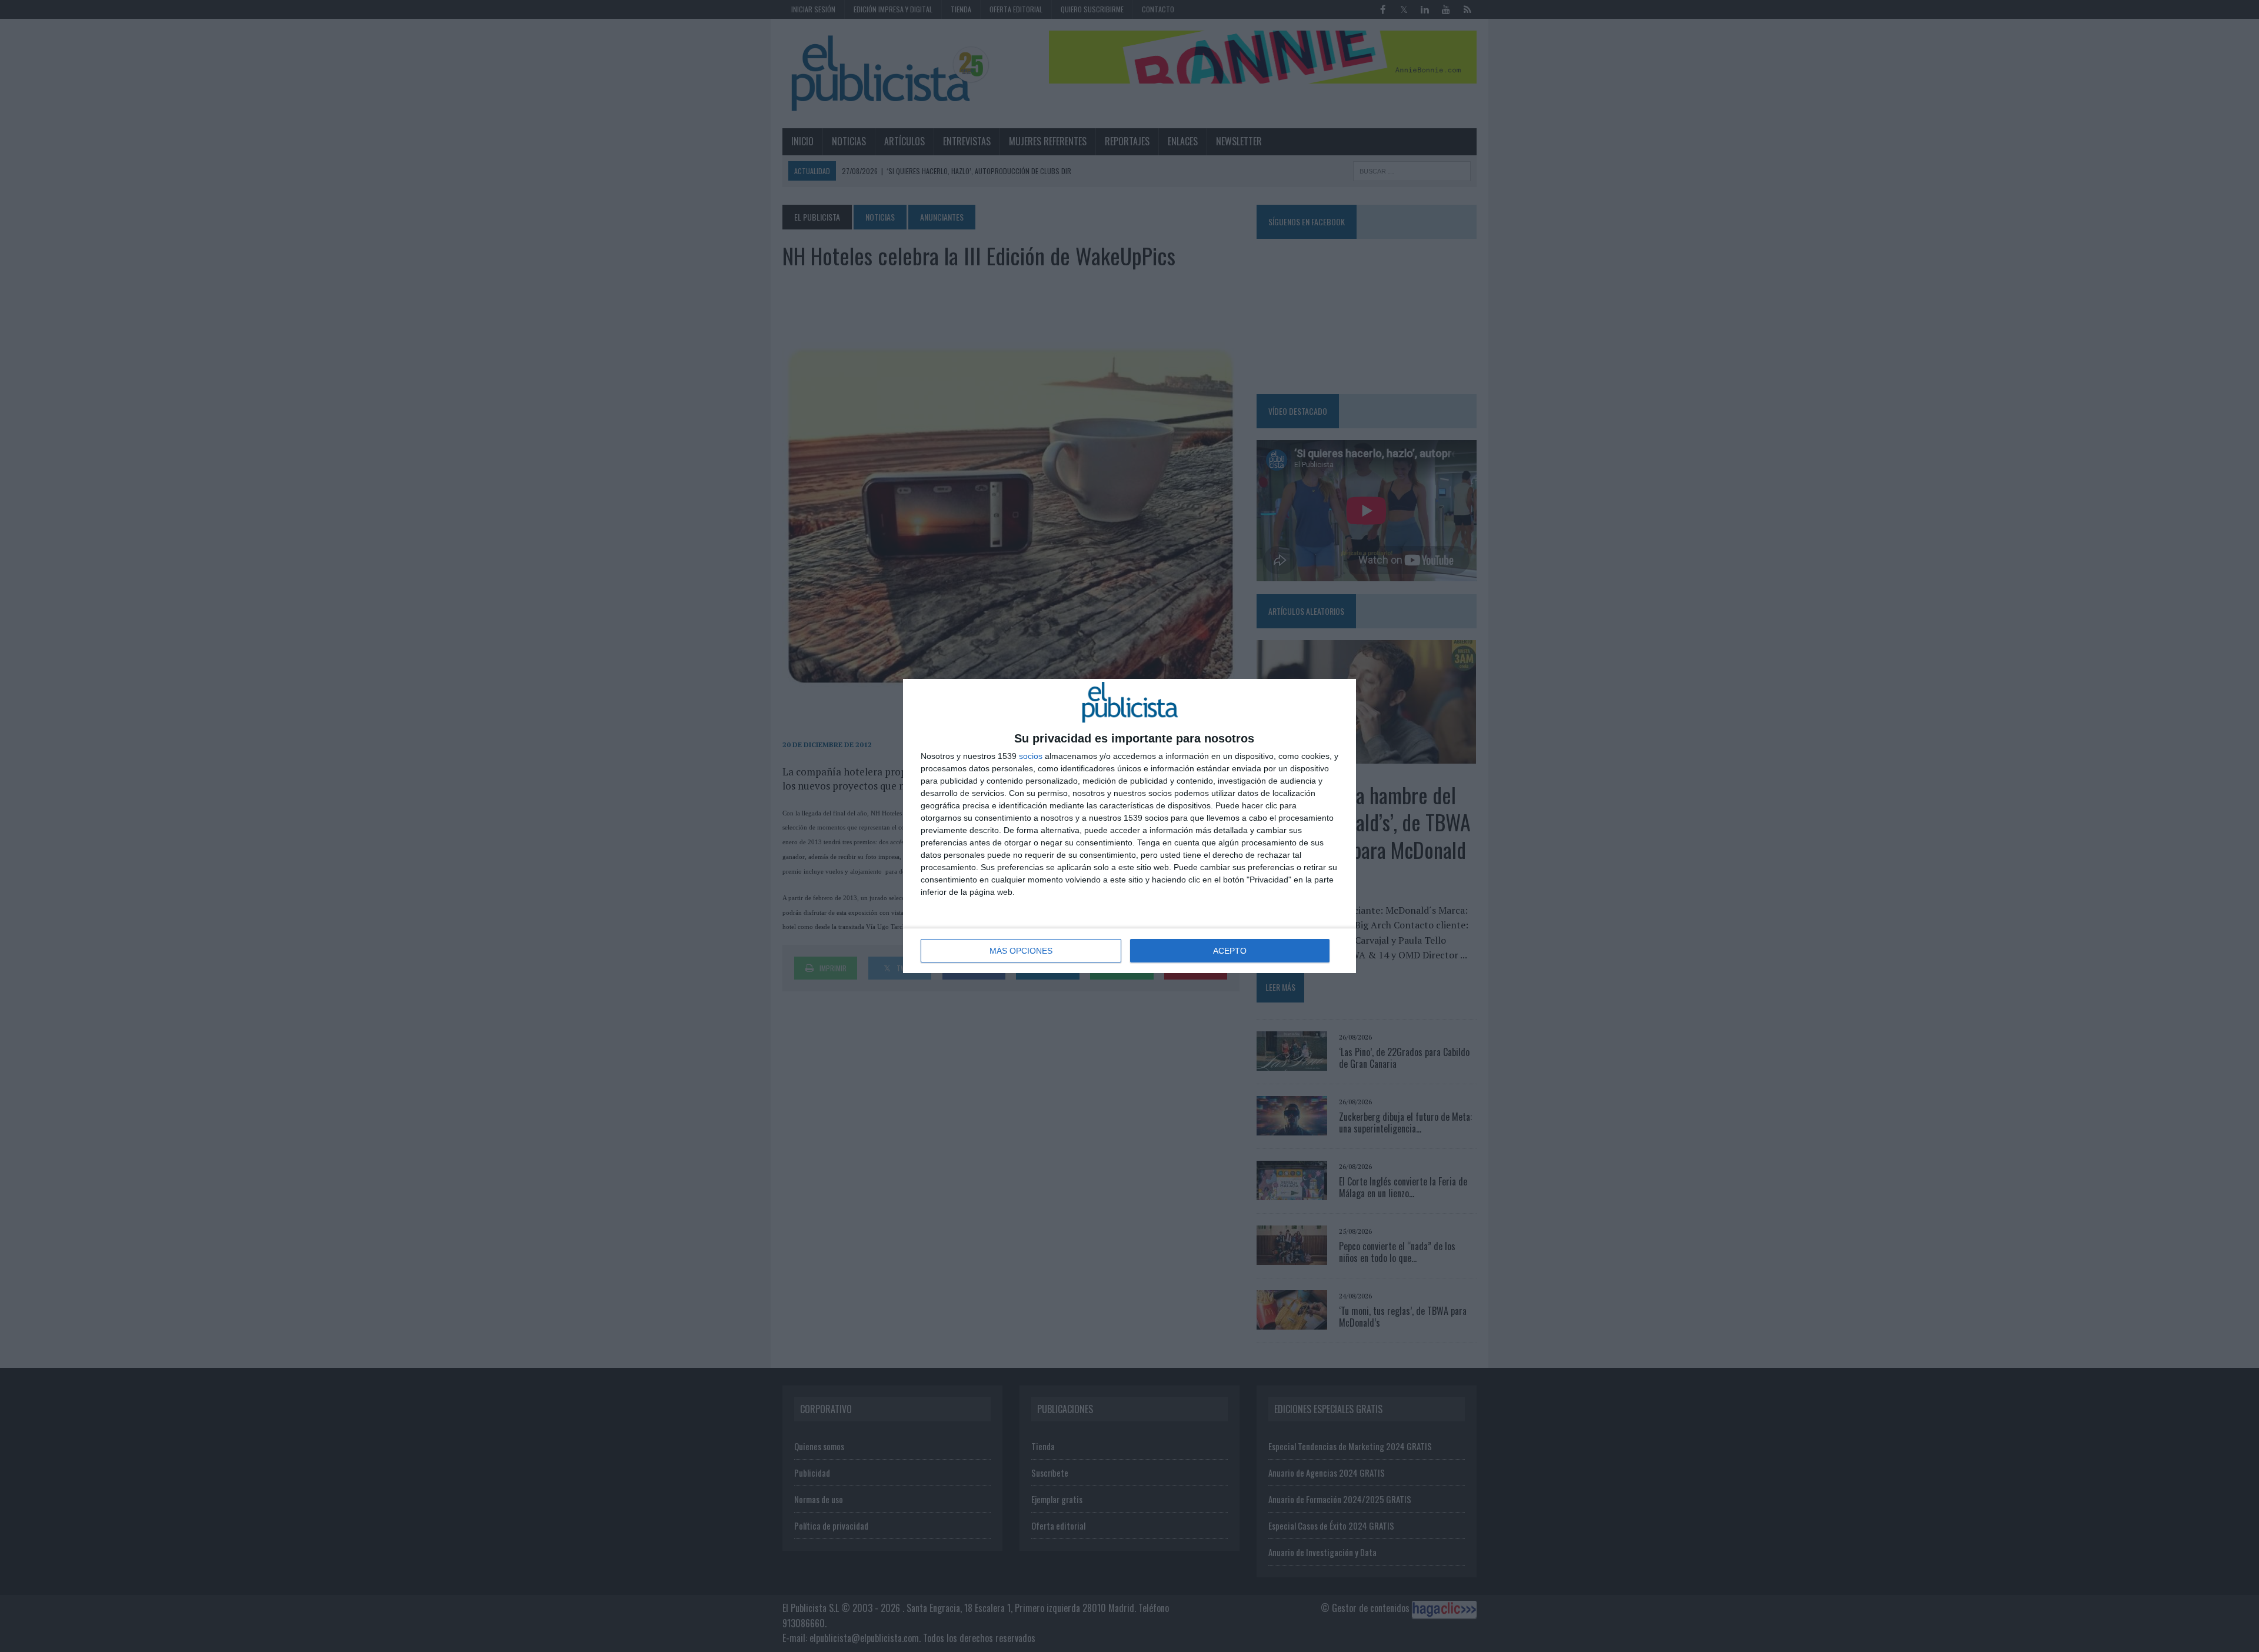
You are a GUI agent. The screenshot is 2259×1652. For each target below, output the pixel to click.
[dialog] (1129, 826)
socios (1031, 756)
